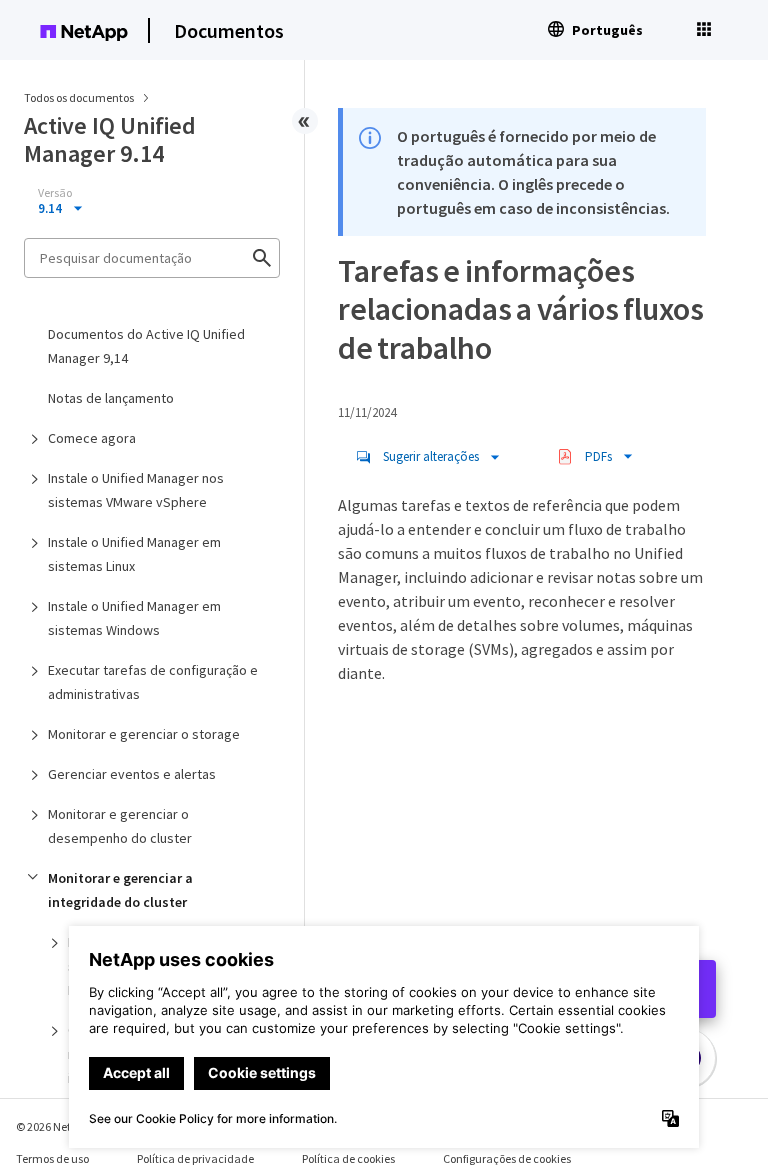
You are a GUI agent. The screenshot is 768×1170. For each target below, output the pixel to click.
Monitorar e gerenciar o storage (144, 734)
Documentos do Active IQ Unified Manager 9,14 (146, 346)
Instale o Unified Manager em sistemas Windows (134, 618)
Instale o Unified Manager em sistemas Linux (134, 554)
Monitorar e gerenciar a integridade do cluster (120, 890)
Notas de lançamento (111, 398)
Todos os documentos (79, 97)
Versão (55, 193)
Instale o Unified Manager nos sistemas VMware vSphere (136, 490)
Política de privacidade (195, 1158)
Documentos (229, 30)
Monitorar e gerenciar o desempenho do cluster (120, 826)
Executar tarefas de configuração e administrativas (153, 682)
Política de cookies (348, 1158)
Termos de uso (52, 1158)
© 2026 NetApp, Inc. (65, 1126)
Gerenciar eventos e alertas (132, 774)
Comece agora (92, 438)
